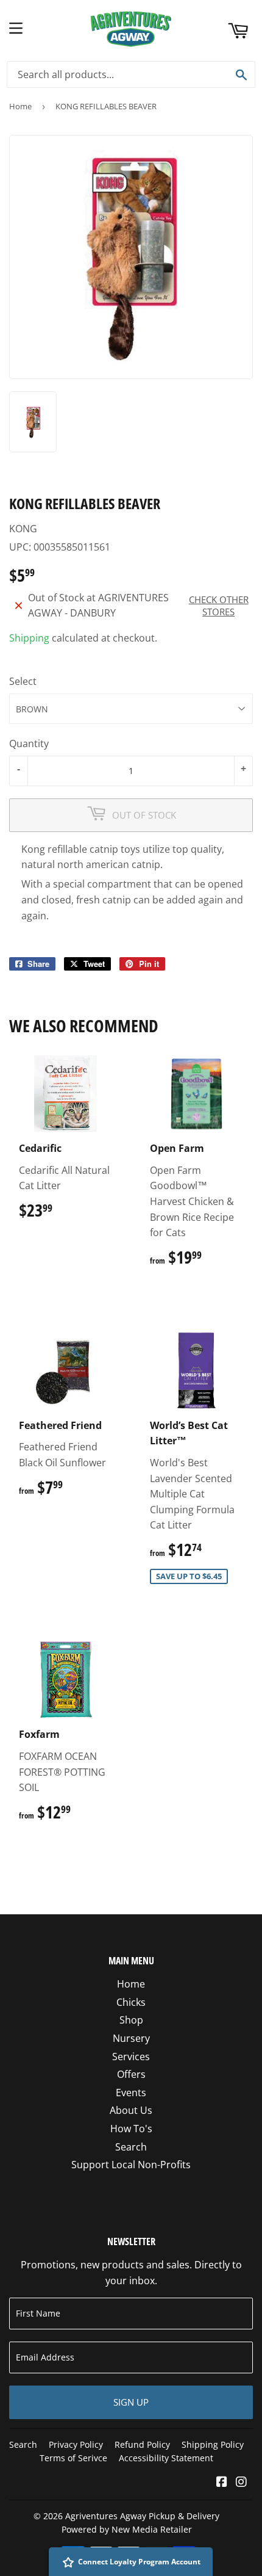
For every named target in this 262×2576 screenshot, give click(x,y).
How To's (131, 2129)
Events (131, 2093)
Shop (131, 2020)
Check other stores (219, 606)
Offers (131, 2074)
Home (20, 106)
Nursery (131, 2038)
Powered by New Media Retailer (127, 2529)
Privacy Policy (76, 2444)
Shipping (29, 638)
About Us (131, 2110)
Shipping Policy (213, 2444)
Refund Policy (142, 2444)
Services (131, 2057)
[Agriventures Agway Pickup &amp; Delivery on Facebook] (222, 2483)
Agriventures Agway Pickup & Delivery (142, 2516)
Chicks (131, 2002)
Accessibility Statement (166, 2458)
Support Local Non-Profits (131, 2165)
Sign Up (131, 2402)
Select (23, 681)
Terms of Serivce (73, 2458)
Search (131, 2147)
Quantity (29, 743)
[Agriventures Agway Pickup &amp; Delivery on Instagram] (241, 2483)
